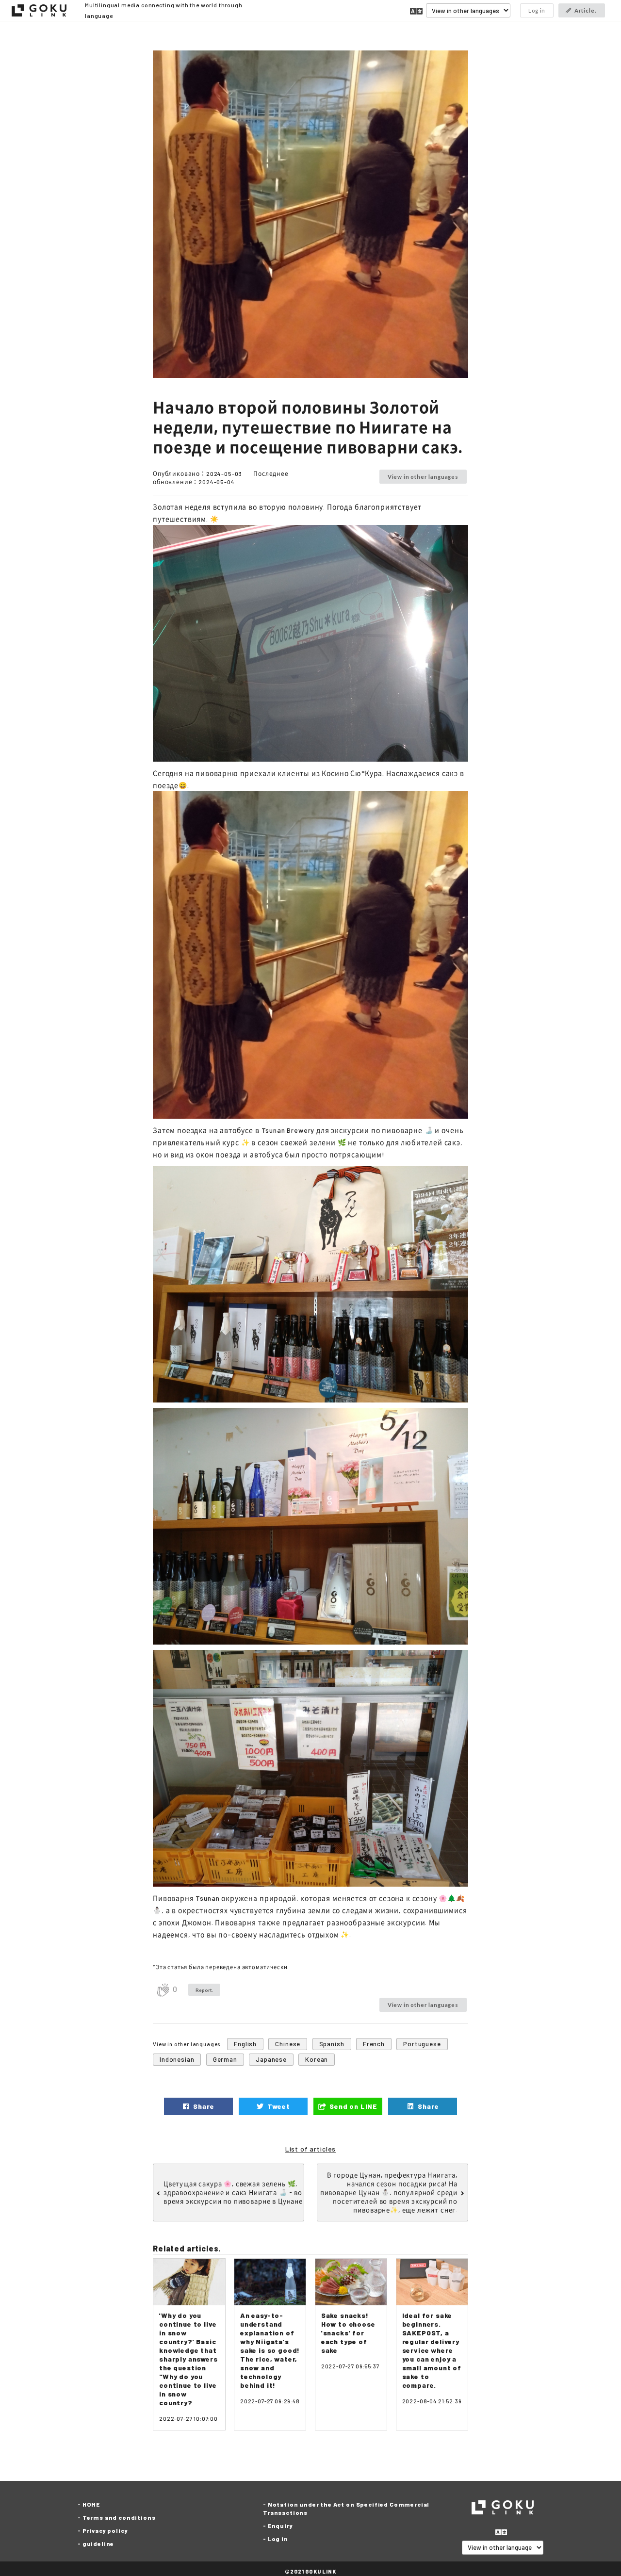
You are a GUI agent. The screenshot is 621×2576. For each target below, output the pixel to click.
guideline (98, 2543)
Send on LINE (352, 2106)
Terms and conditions (119, 2517)
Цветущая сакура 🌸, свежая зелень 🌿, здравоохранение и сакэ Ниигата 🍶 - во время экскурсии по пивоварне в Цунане (233, 2192)
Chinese (288, 2044)
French (374, 2044)
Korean (317, 2059)
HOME (91, 2504)
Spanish (332, 2044)
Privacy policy (105, 2530)
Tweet (278, 2106)
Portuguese (422, 2044)
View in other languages (423, 477)
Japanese (271, 2059)
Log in (537, 10)
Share (203, 2106)
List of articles (310, 2149)
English (245, 2044)
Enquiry (280, 2526)
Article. (586, 10)
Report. (204, 1990)
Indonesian (177, 2059)
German (225, 2059)
